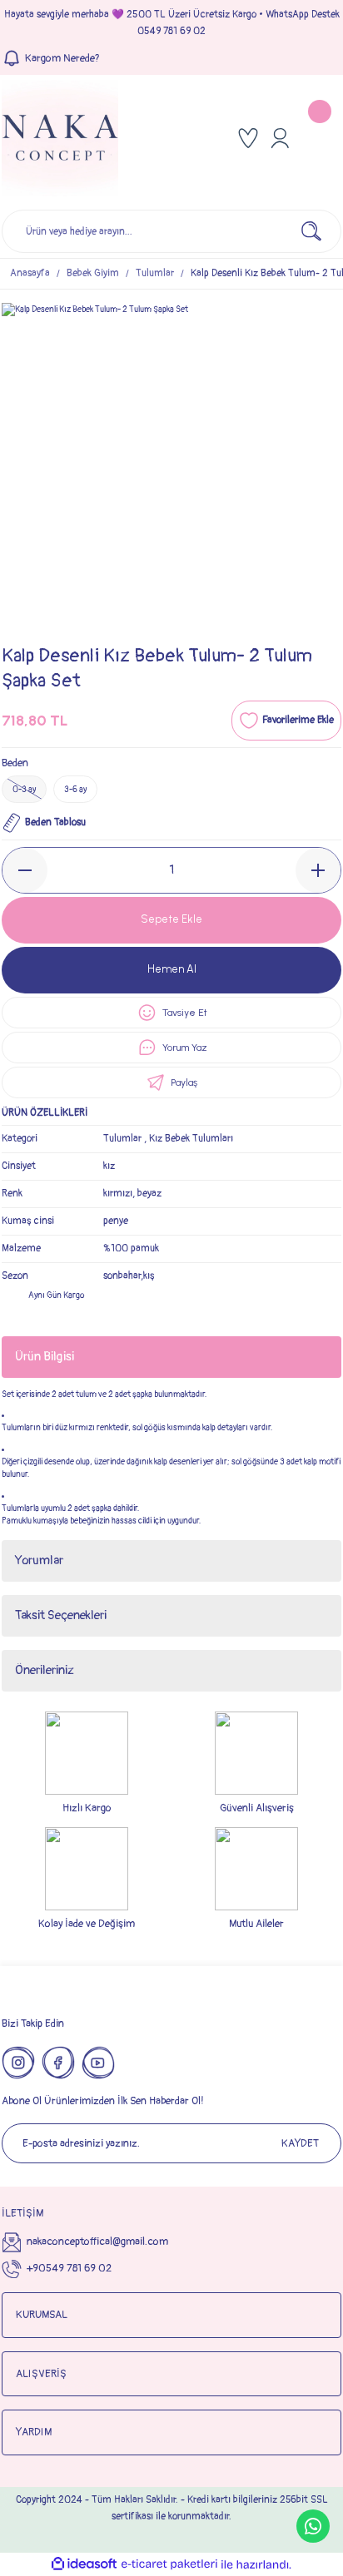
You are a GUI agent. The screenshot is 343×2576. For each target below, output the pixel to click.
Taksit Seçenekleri (61, 1615)
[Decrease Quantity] (25, 870)
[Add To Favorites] (286, 721)
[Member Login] (280, 138)
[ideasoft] (84, 2564)
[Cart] (321, 138)
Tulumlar (122, 1139)
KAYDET (300, 2143)
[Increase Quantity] (318, 870)
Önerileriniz (45, 1670)
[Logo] (60, 138)
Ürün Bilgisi (45, 1357)
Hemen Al (172, 969)
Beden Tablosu (55, 822)
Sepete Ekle (171, 919)
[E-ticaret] (169, 2565)
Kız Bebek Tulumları (191, 1139)
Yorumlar (39, 1560)
